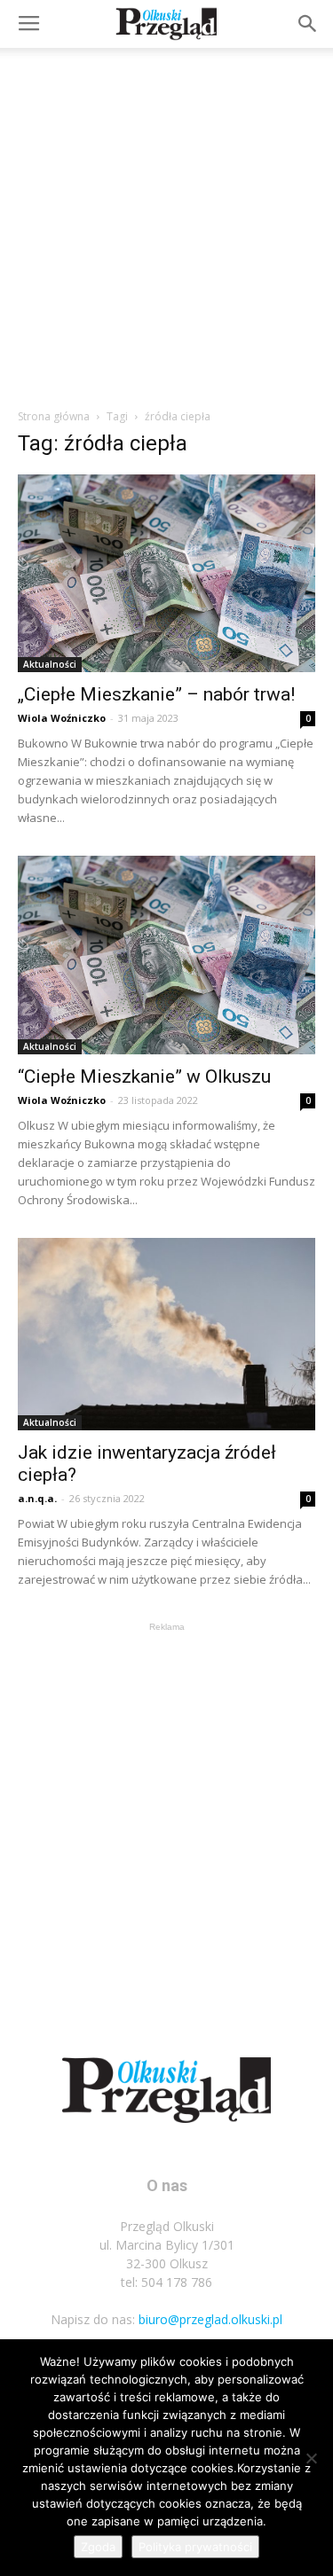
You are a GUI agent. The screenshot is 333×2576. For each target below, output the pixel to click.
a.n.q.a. (37, 1498)
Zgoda (98, 2547)
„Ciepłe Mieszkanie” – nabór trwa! (156, 694)
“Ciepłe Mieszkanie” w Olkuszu (144, 1077)
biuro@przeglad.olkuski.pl (210, 2319)
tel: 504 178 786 (166, 2282)
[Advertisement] (166, 223)
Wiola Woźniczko (62, 718)
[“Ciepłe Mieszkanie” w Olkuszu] (166, 955)
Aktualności (50, 664)
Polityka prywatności (195, 2547)
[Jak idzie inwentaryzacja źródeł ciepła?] (166, 1334)
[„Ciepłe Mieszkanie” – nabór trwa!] (166, 573)
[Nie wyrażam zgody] (311, 2458)
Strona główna (54, 416)
